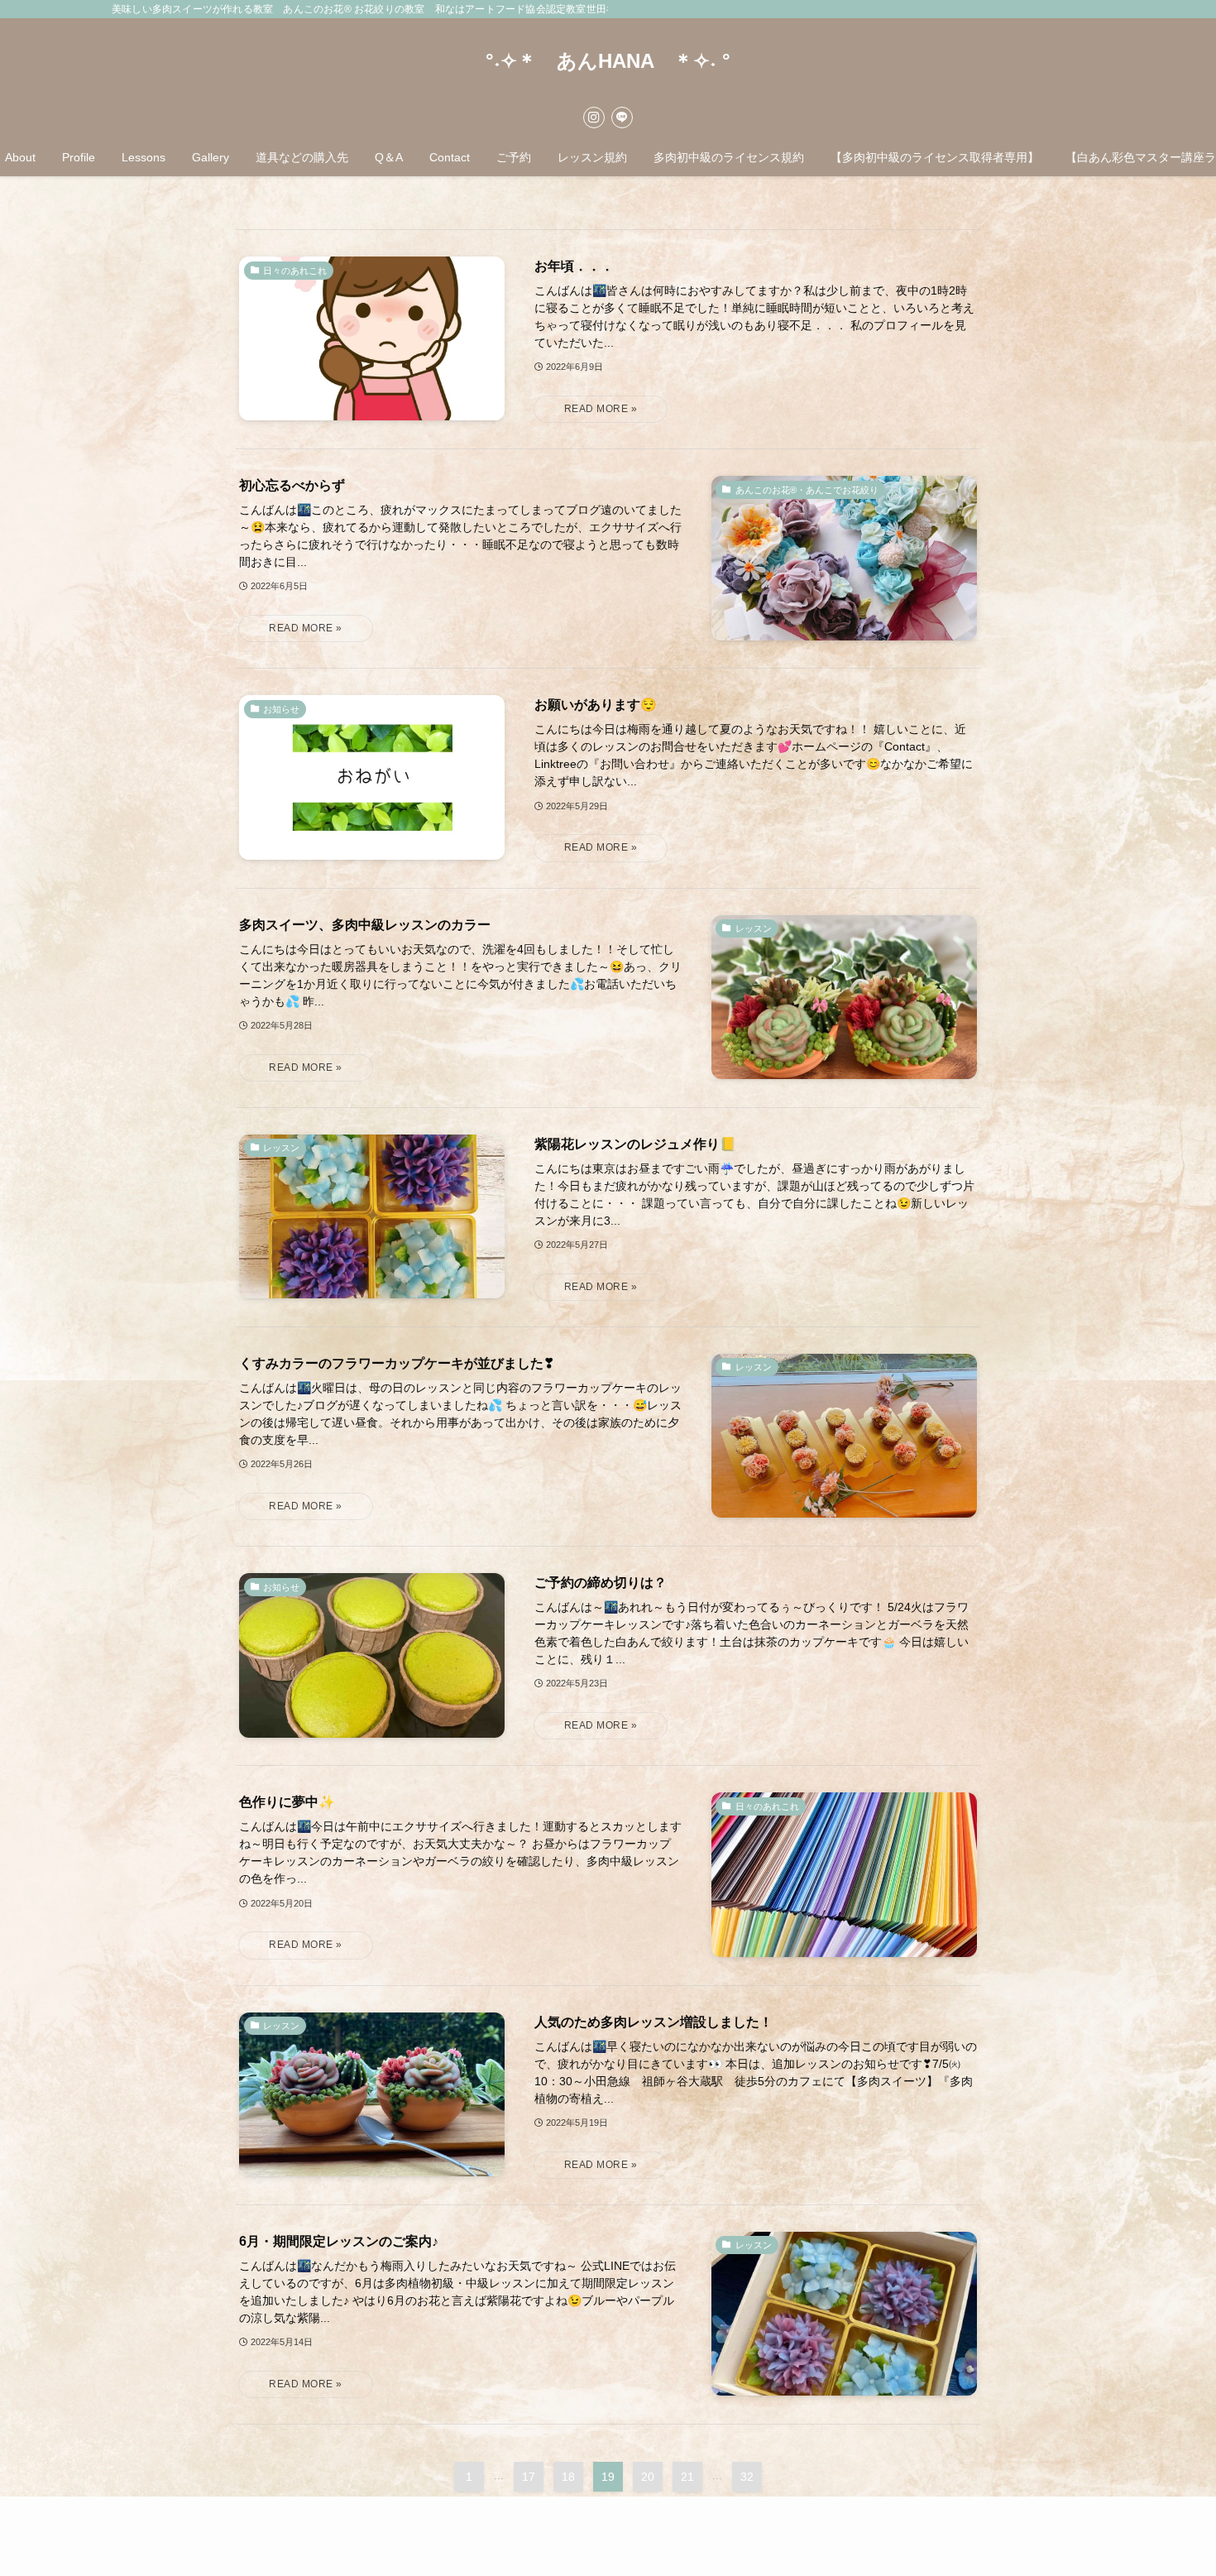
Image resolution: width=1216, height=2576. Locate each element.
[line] (622, 118)
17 (529, 2477)
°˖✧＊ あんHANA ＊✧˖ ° (608, 61)
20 (648, 2477)
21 (687, 2477)
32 (747, 2477)
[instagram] (594, 118)
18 (568, 2477)
